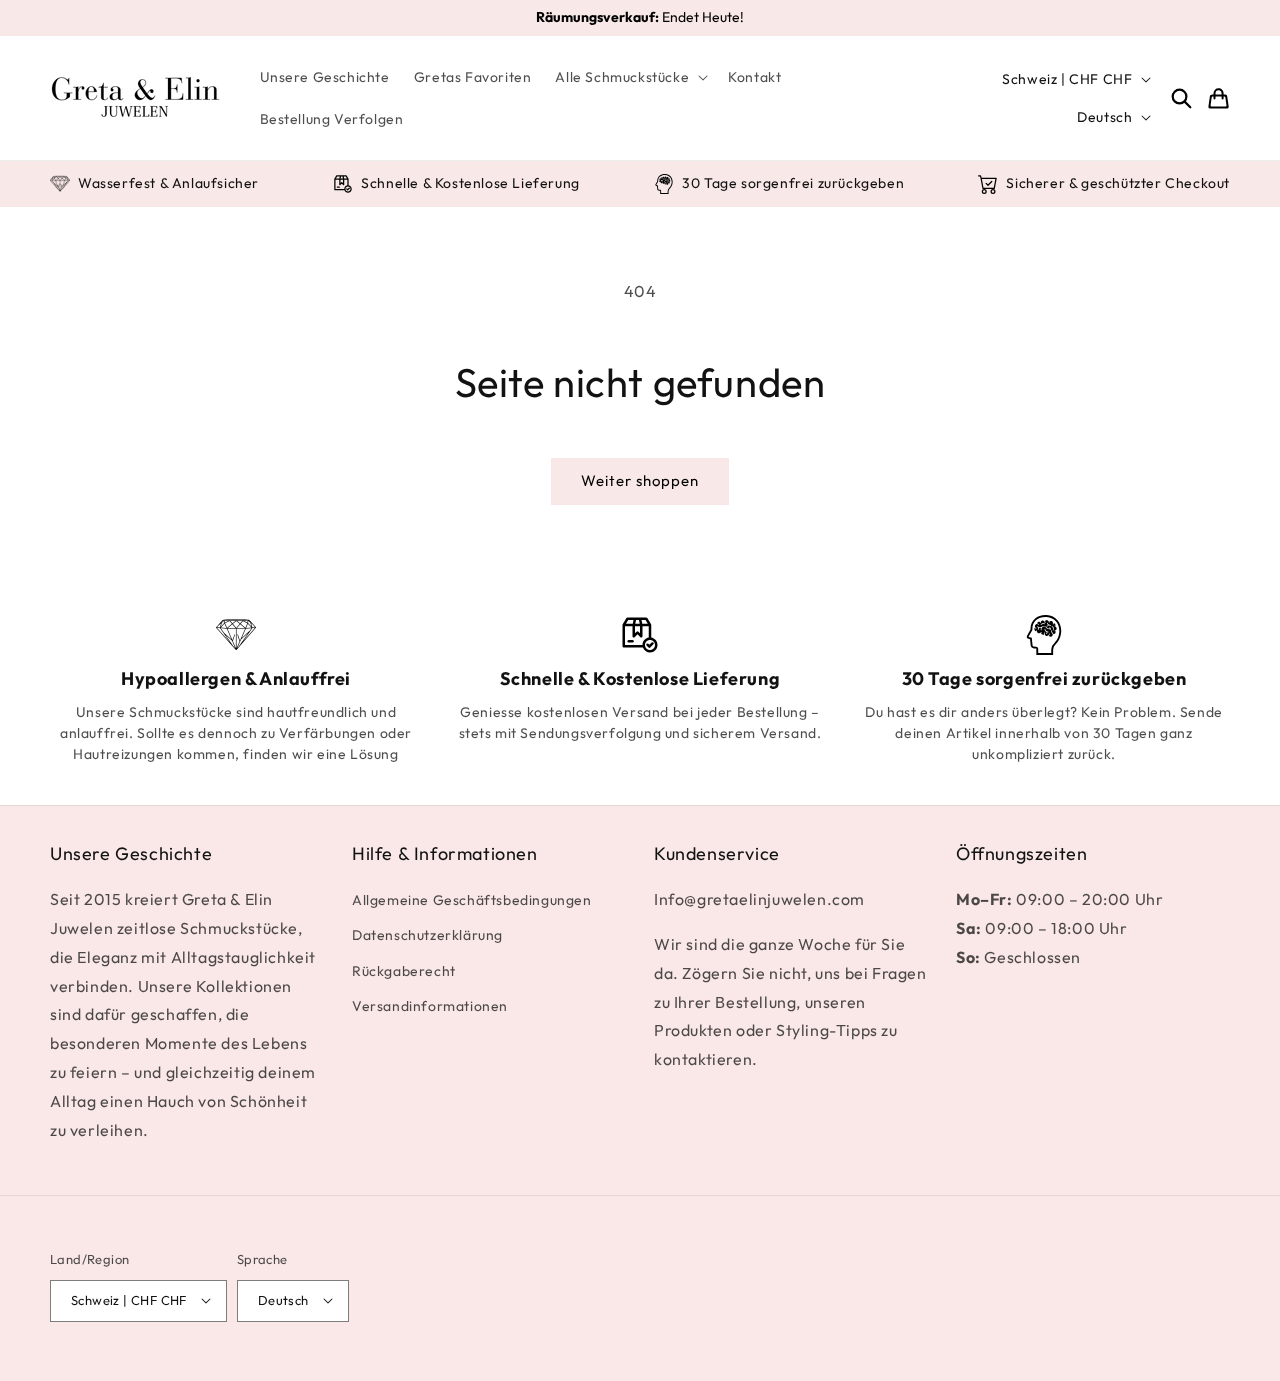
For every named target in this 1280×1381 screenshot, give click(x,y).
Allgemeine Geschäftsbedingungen (472, 900)
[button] (629, 77)
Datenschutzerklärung (427, 936)
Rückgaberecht (404, 971)
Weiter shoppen (640, 480)
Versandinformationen (430, 1006)
